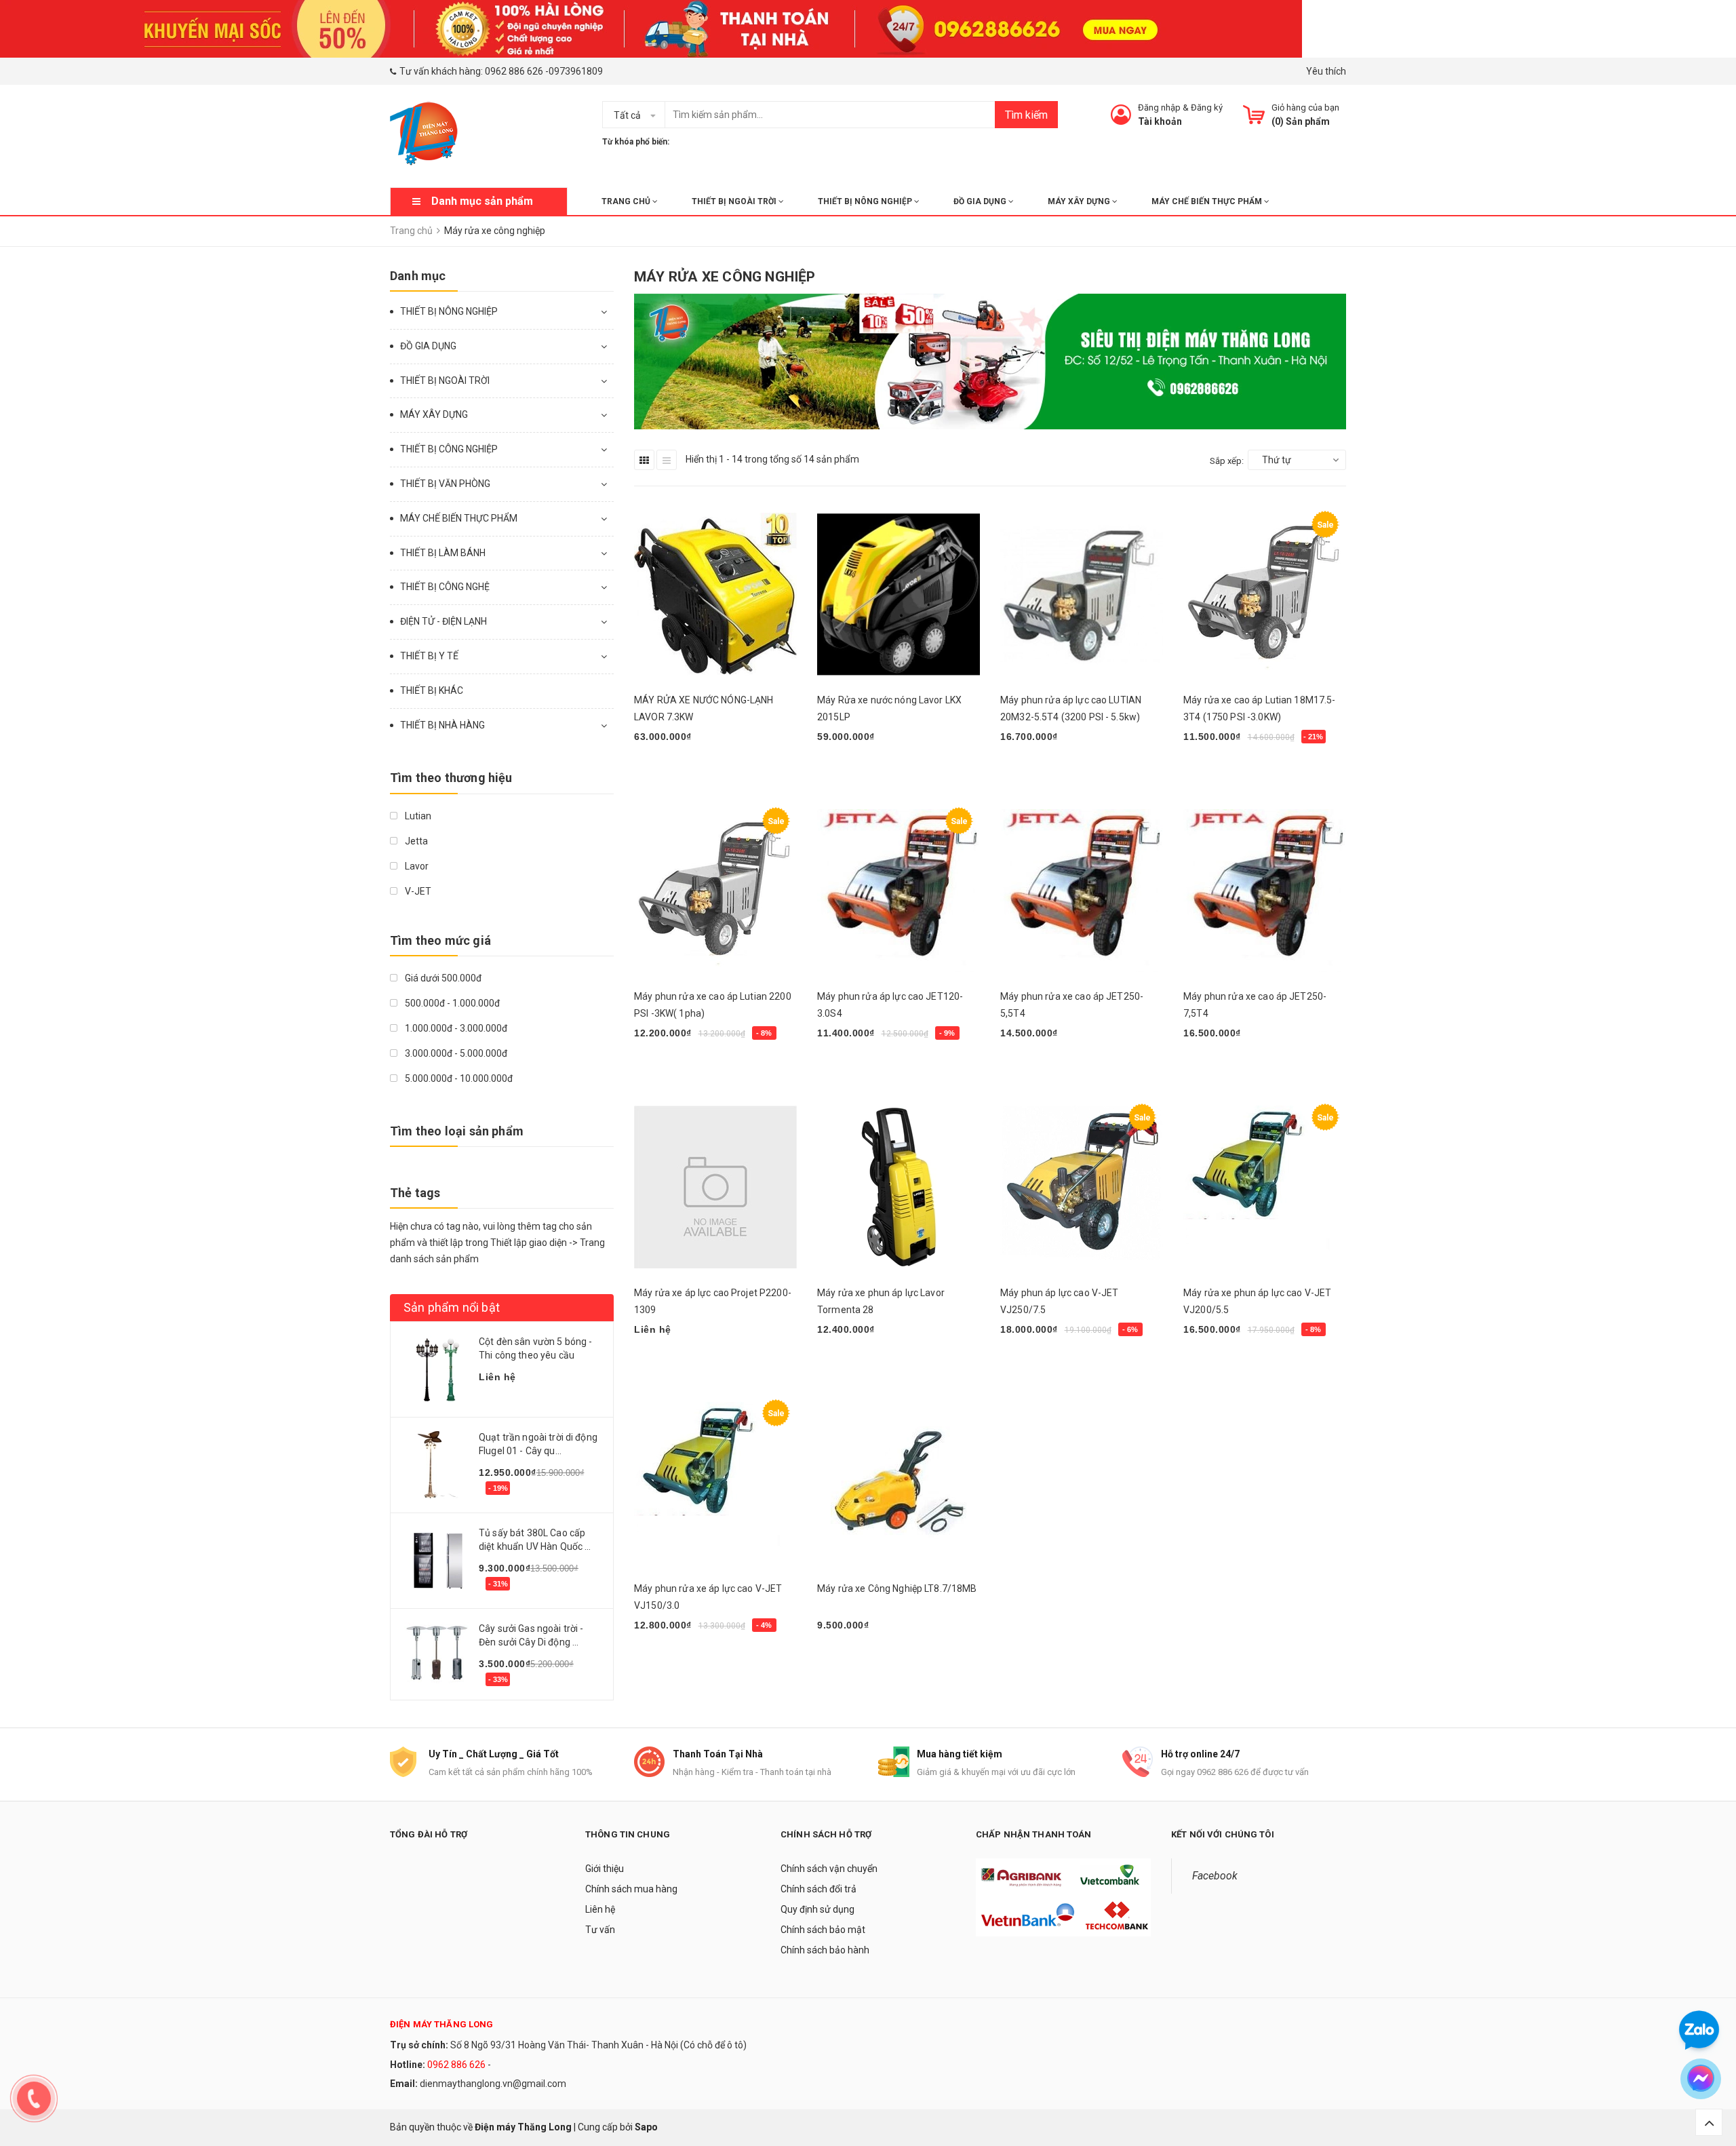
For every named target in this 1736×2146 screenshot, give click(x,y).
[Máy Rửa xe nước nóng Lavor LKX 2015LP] (899, 594)
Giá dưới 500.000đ (442, 978)
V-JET (417, 891)
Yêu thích (1326, 71)
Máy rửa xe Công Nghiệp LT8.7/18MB (897, 1588)
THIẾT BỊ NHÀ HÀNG (442, 725)
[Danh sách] (667, 460)
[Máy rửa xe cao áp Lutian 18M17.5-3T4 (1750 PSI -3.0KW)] (1265, 594)
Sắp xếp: (1227, 461)
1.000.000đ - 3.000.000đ (455, 1028)
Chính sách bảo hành (825, 1950)
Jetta (415, 841)
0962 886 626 (514, 71)
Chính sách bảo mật (823, 1930)
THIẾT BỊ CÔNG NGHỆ (445, 587)
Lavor (416, 866)
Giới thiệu (605, 1869)
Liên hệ (600, 1909)
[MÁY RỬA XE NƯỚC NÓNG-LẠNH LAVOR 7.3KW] (715, 594)
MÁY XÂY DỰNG (1080, 201)
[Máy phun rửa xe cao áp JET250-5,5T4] (1082, 891)
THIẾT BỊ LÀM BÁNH (443, 553)
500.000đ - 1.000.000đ (451, 1003)
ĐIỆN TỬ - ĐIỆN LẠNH (443, 621)
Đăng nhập (1159, 108)
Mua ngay (663, 772)
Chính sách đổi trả (818, 1889)
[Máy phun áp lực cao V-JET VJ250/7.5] (1082, 1187)
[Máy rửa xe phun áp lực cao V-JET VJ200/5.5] (1265, 1187)
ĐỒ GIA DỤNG (981, 201)
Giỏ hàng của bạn (1305, 108)
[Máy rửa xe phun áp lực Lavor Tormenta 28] (899, 1187)
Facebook (1215, 1876)
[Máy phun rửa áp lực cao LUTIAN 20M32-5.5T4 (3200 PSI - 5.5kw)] (1082, 594)
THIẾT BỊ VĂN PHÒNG (445, 484)
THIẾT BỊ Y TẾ (429, 656)
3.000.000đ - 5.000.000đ (455, 1053)
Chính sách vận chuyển (829, 1869)
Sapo (646, 2127)
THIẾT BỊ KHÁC (432, 690)
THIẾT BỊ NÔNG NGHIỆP (866, 201)
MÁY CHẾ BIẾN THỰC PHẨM (1208, 201)
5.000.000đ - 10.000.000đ (458, 1078)
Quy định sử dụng (817, 1909)
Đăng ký (1207, 108)
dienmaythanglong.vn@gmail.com (493, 2084)
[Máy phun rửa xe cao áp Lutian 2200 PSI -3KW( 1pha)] (715, 891)
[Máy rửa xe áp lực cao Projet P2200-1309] (715, 1187)
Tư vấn (600, 1930)
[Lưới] (644, 460)
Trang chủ (627, 201)
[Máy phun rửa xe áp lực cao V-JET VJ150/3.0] (715, 1483)
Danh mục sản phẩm (482, 201)
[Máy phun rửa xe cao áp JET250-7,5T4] (1265, 891)
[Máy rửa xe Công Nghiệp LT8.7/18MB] (899, 1483)
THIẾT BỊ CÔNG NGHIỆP (449, 449)
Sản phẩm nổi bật (452, 1307)
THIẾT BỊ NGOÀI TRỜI (735, 201)
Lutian (417, 816)
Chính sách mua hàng (631, 1889)
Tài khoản (1160, 121)
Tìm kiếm (1026, 115)
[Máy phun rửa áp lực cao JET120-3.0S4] (899, 891)
